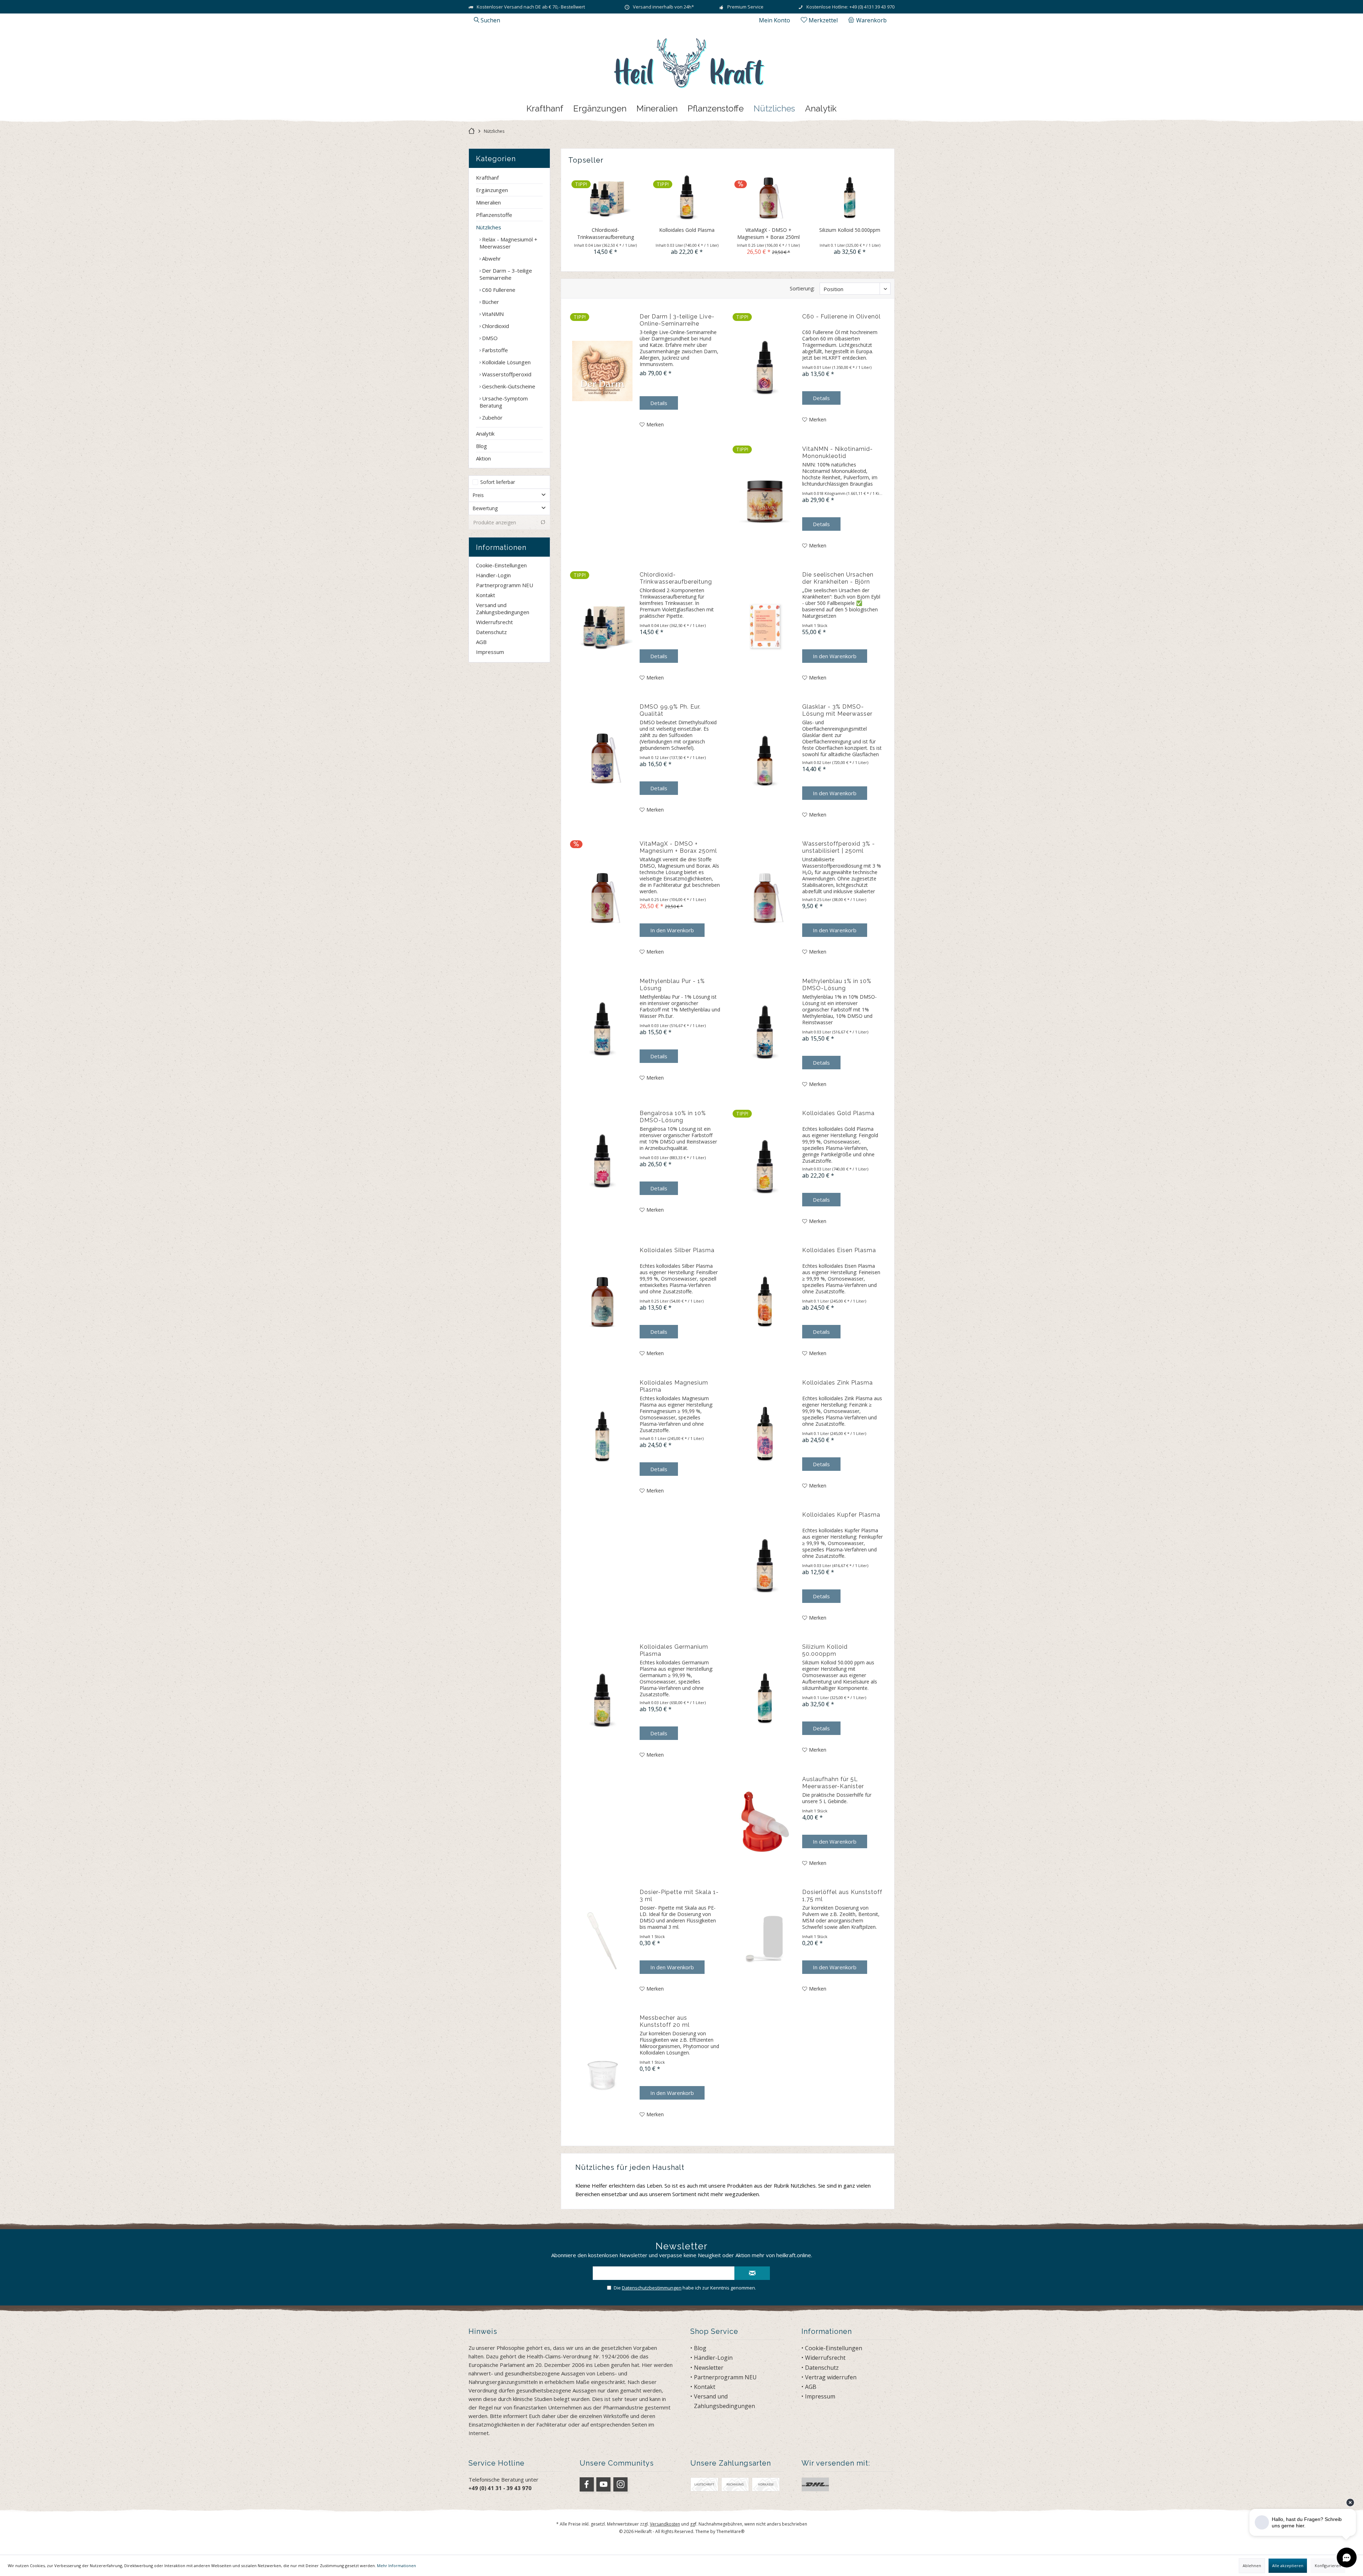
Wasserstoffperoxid (506, 374)
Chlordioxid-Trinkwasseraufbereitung (606, 233)
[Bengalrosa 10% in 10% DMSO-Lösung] (602, 1162)
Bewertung (485, 508)
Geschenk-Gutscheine (508, 386)
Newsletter (709, 2368)
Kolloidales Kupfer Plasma (841, 1515)
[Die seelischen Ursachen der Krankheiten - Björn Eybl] (765, 627)
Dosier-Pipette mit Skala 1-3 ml (679, 1896)
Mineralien (488, 202)
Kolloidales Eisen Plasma (839, 1250)
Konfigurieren (1328, 2566)
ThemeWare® (730, 2531)
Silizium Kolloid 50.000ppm (850, 230)
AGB (481, 642)
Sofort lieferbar (498, 482)
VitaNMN (492, 314)
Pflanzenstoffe (494, 215)
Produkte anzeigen (495, 522)
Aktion (483, 458)
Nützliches (489, 227)
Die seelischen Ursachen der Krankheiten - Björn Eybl (838, 578)
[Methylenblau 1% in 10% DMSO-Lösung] (765, 1033)
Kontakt (486, 595)
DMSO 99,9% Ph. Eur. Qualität (670, 710)
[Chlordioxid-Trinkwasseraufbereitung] (606, 198)
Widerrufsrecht (494, 622)
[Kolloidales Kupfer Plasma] (765, 1567)
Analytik (485, 433)
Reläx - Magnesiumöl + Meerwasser (508, 243)
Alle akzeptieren (1288, 2566)
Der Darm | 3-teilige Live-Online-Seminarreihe (677, 320)
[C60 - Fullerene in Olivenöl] (765, 369)
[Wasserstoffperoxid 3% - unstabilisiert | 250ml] (765, 898)
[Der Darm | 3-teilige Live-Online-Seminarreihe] (602, 371)
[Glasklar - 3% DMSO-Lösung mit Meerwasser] (765, 761)
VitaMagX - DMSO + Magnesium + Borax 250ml (768, 233)
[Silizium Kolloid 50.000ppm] (850, 198)
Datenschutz (491, 632)
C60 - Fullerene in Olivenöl (841, 316)
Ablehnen (1252, 2566)
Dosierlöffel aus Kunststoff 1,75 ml (842, 1896)
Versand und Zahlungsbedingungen (503, 608)
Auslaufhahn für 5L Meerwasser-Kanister (833, 1783)
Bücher (490, 302)
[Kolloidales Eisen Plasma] (765, 1302)
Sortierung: (802, 288)
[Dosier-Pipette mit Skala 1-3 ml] (602, 1941)
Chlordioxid (495, 326)
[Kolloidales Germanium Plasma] (602, 1701)
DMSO (489, 338)
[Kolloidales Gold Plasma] (687, 198)
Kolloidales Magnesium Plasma (674, 1386)
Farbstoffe (494, 350)
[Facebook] (587, 2484)
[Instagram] (620, 2484)
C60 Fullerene (498, 290)
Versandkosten (665, 2524)
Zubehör (492, 417)
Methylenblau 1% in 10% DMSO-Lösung (837, 985)
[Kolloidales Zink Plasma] (765, 1435)
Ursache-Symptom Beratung (504, 402)
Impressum (490, 652)
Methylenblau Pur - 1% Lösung (672, 985)
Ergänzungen (492, 190)
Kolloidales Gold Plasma (687, 230)
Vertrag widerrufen (831, 2377)
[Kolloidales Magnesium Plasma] (602, 1437)
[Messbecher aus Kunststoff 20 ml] (602, 2067)
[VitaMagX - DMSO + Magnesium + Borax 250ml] (768, 198)
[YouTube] (603, 2484)
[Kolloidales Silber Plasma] (602, 1302)
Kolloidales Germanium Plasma (674, 1650)
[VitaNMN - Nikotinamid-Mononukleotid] (765, 498)
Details (659, 403)
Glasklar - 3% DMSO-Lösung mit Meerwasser (837, 710)
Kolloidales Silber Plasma (677, 1250)
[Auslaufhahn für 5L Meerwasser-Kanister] (765, 1822)
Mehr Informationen (396, 2566)
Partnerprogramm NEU (505, 585)
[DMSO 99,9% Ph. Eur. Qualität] (602, 759)
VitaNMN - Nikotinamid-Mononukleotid (837, 452)
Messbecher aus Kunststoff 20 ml (665, 2021)
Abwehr (491, 258)
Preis (478, 495)
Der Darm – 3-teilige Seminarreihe (506, 274)
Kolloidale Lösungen (506, 362)
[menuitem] (869, 20)
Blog (481, 446)
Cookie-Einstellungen (501, 565)
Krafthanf (487, 178)
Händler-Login (493, 575)
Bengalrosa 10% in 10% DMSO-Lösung (673, 1117)
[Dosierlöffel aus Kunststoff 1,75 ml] (765, 1941)
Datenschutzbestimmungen (652, 2288)
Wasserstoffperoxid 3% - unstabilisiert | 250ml (839, 847)
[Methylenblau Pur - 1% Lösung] (602, 1030)
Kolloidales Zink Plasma (837, 1383)
